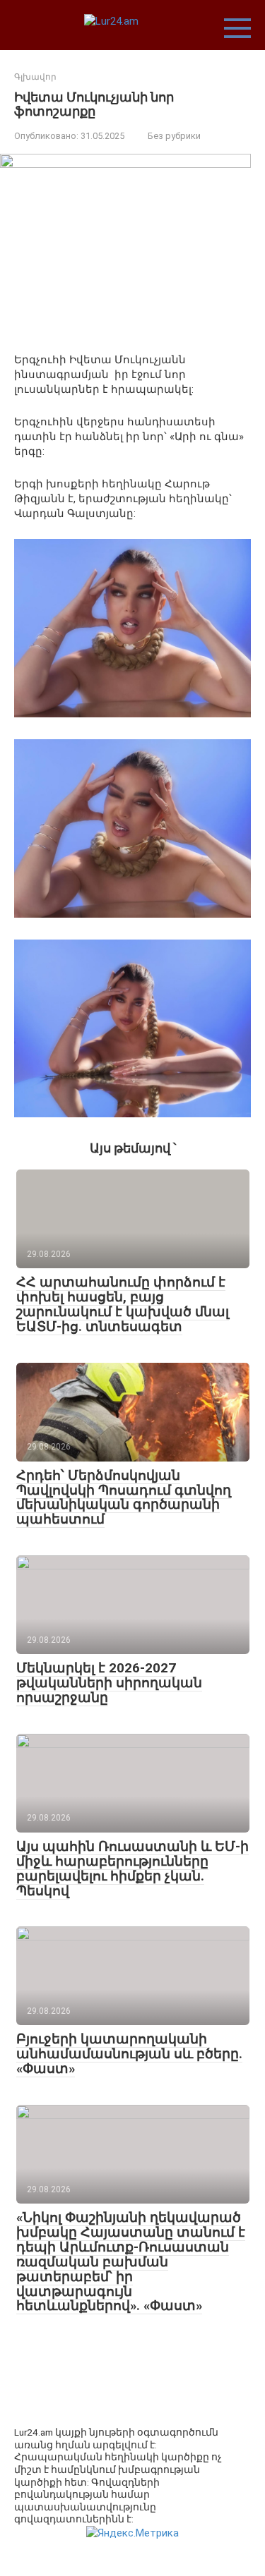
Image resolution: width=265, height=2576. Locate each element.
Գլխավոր (35, 77)
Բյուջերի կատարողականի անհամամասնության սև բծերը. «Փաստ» (129, 2054)
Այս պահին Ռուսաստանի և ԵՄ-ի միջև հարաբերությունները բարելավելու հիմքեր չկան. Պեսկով (132, 1869)
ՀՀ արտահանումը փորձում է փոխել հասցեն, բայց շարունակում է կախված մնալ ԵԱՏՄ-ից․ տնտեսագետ (123, 1304)
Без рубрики (174, 136)
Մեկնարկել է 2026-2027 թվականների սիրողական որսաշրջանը (109, 1683)
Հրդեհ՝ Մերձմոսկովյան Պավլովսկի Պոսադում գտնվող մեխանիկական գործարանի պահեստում (124, 1497)
